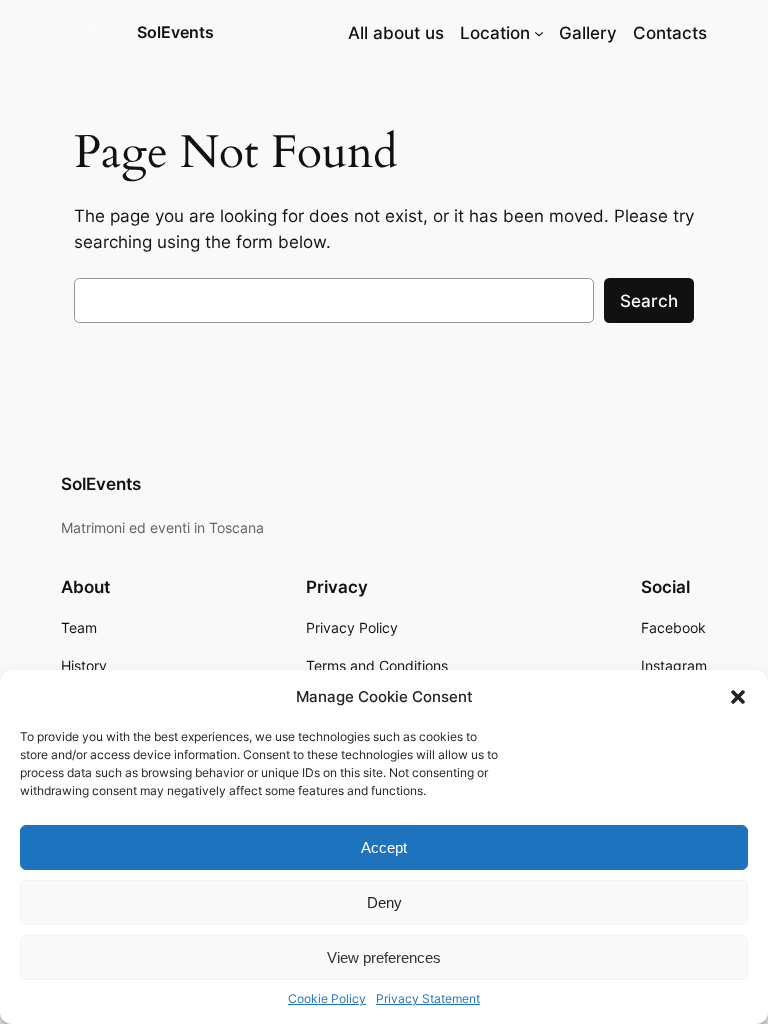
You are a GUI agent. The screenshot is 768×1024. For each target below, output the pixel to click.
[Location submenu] (539, 33)
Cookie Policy (327, 998)
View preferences (384, 957)
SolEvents (175, 32)
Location (495, 33)
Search (649, 301)
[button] (738, 697)
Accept (384, 847)
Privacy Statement (428, 998)
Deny (384, 902)
